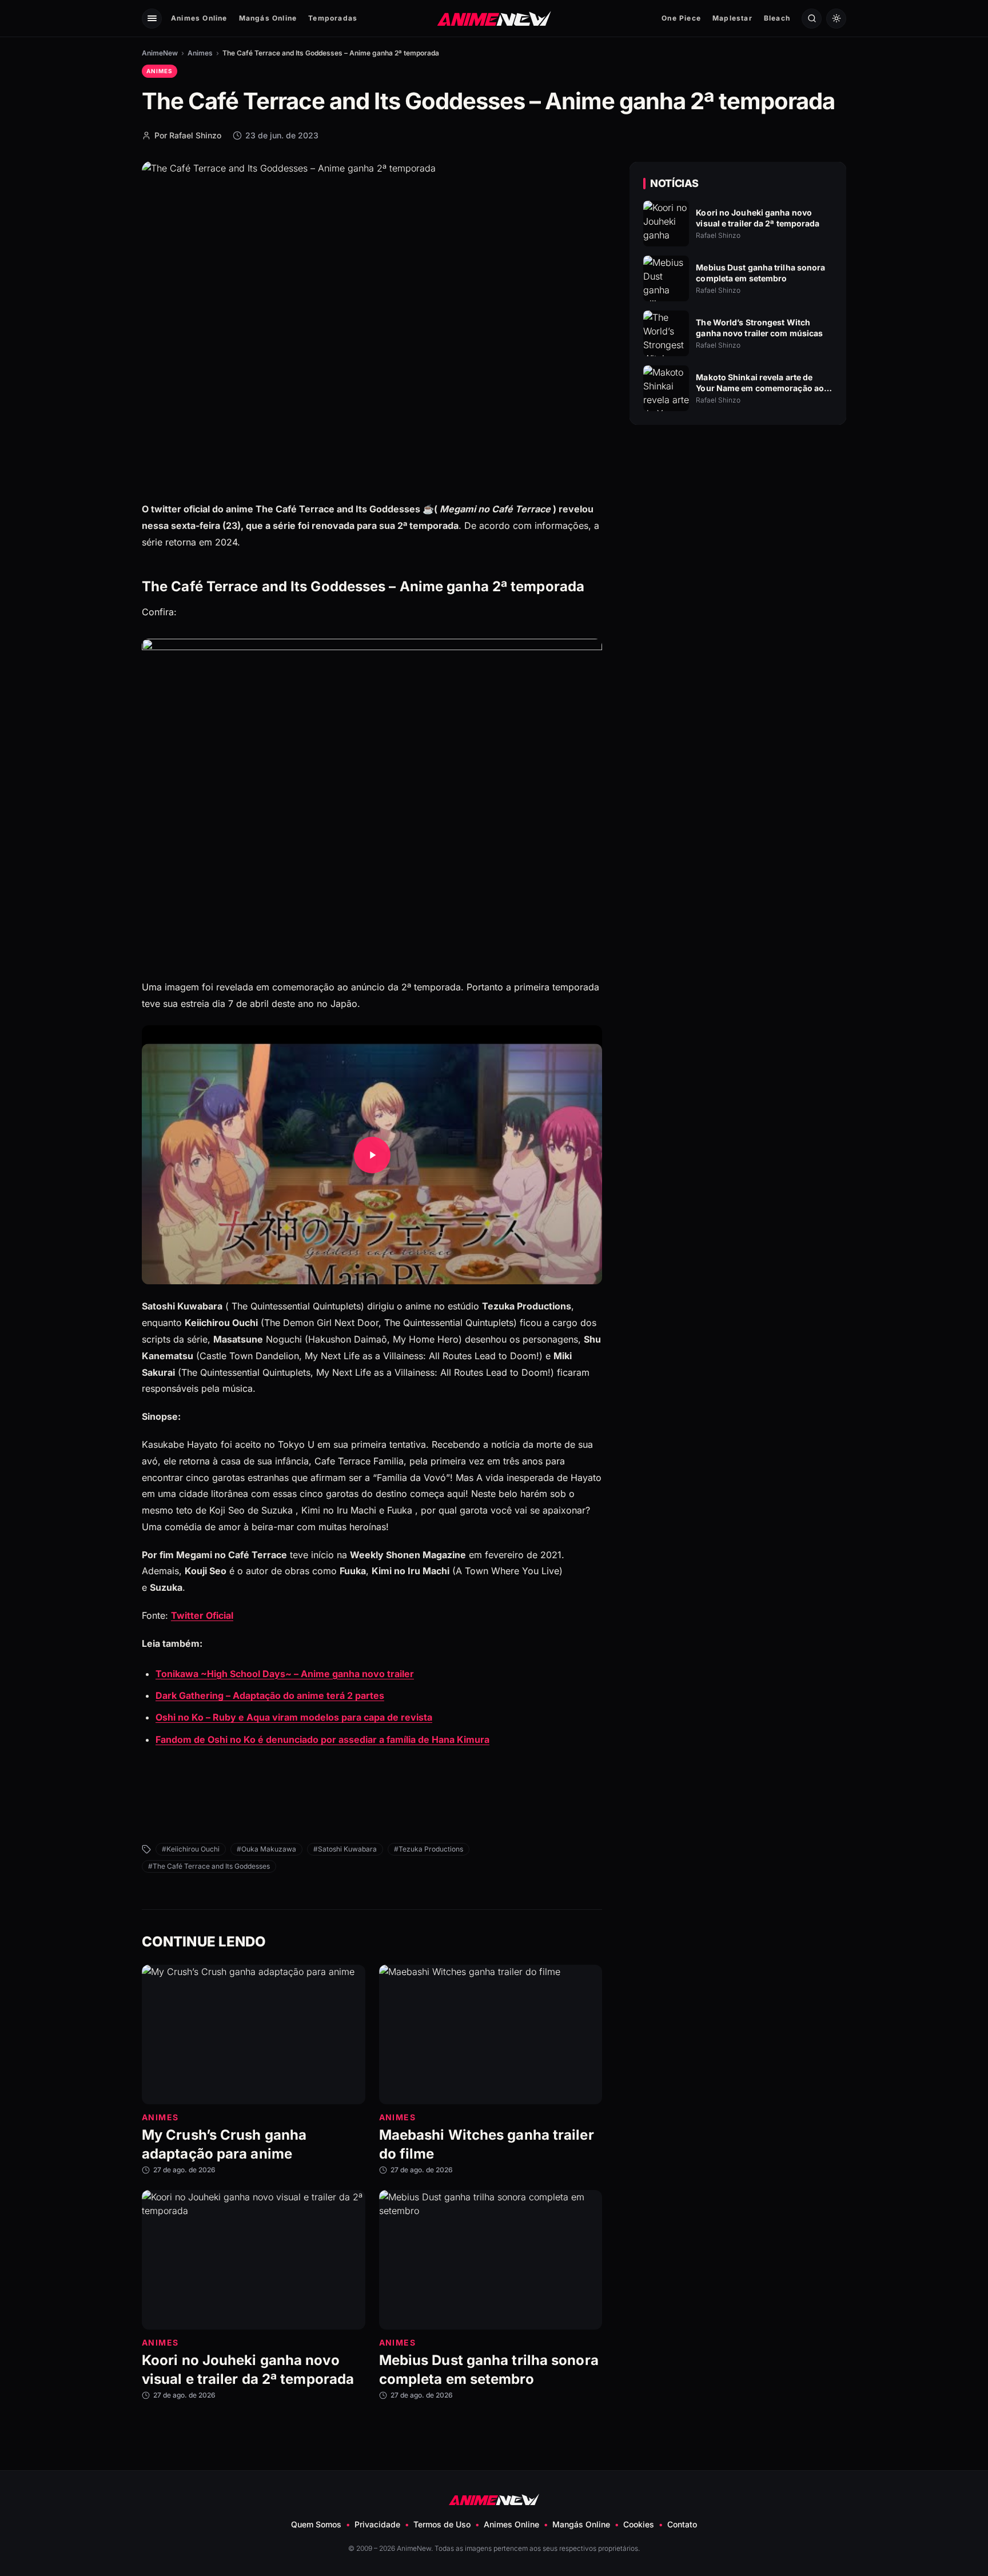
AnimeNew (160, 53)
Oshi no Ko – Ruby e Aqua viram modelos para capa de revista (294, 1717)
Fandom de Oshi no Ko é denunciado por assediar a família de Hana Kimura (322, 1739)
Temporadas (333, 18)
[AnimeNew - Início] (494, 18)
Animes (200, 53)
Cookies (639, 2524)
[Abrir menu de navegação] (152, 19)
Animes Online (199, 18)
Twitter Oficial (202, 1615)
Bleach (777, 18)
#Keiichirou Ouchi (191, 1849)
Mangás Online (268, 18)
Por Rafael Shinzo (188, 135)
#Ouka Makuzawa (266, 1849)
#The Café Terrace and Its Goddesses (209, 1866)
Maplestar (732, 18)
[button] (372, 1155)
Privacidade (377, 2524)
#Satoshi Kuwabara (345, 1849)
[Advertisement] (738, 532)
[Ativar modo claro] (836, 19)
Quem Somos (316, 2524)
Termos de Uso (442, 2524)
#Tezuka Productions (429, 1849)
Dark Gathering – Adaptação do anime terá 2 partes (270, 1695)
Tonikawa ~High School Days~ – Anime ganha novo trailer (285, 1674)
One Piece (681, 18)
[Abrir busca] (812, 19)
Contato (682, 2524)
